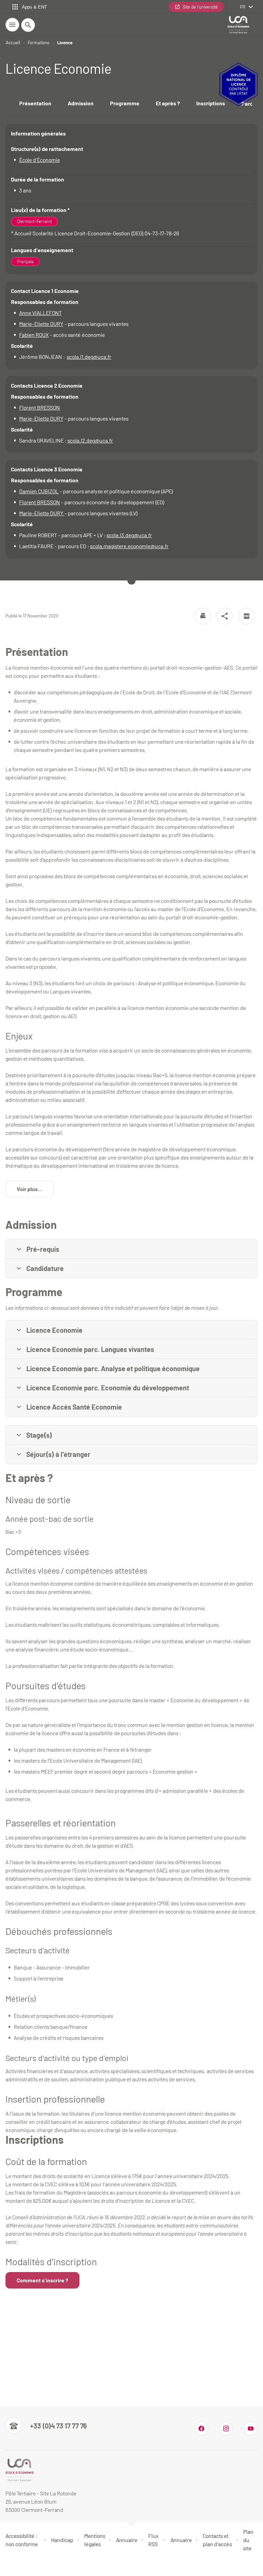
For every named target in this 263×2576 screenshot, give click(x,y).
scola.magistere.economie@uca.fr (129, 546)
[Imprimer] (203, 616)
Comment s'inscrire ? (42, 2280)
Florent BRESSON (40, 407)
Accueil (13, 43)
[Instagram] (226, 2428)
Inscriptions (211, 103)
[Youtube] (251, 2428)
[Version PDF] (247, 616)
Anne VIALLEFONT (40, 313)
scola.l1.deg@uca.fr (89, 357)
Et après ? (168, 103)
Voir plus (35, 1191)
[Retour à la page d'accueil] (238, 25)
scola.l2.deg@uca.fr (90, 440)
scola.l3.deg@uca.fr (129, 535)
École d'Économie (40, 160)
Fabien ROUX (34, 335)
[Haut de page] (10, 2566)
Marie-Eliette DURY (41, 324)
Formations (39, 43)
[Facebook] (201, 2428)
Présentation (35, 103)
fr (243, 7)
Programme (125, 103)
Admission (81, 103)
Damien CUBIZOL (39, 491)
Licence (65, 43)
